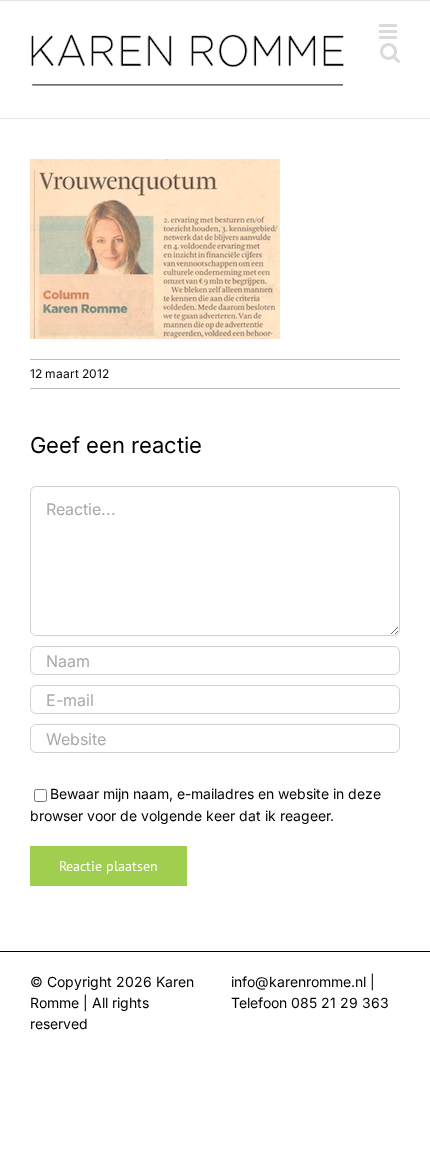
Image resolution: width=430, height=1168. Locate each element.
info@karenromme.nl (298, 981)
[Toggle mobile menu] (389, 31)
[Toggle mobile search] (390, 52)
